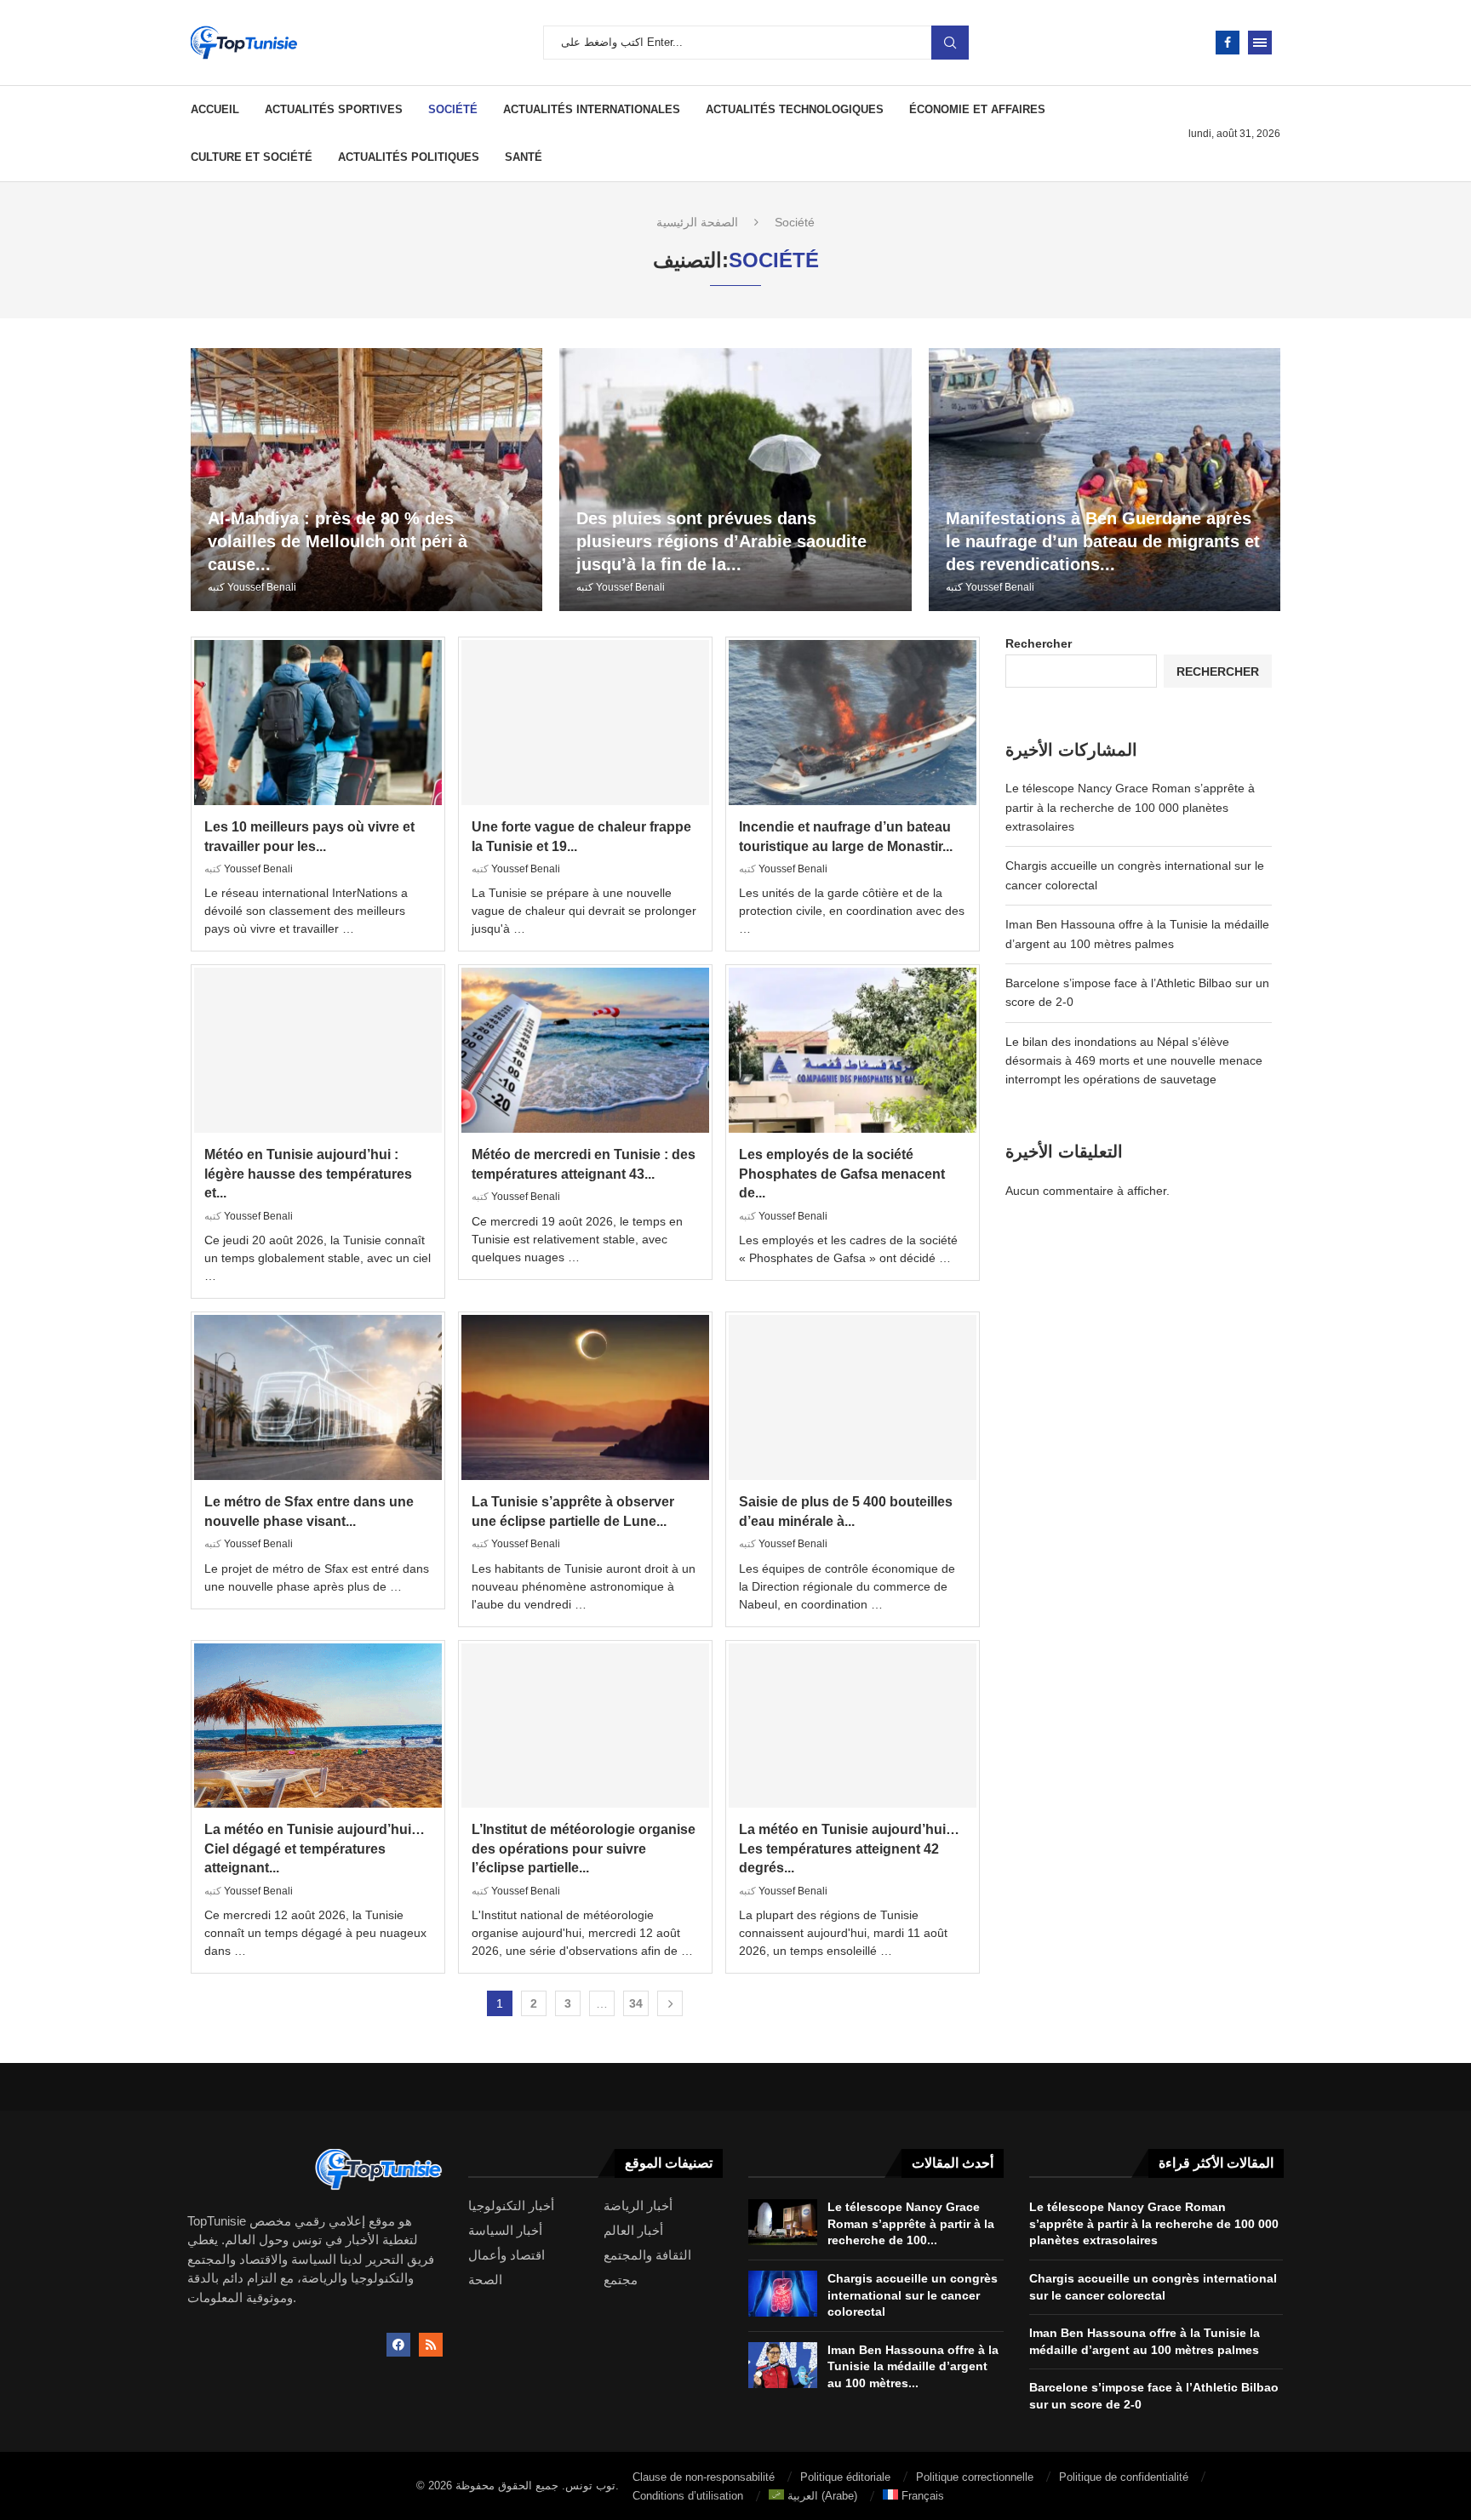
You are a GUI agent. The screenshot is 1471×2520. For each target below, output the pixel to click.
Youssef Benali (262, 587)
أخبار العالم (633, 2230)
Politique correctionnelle (975, 2477)
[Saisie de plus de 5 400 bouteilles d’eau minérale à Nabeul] (853, 1397)
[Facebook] (1228, 43)
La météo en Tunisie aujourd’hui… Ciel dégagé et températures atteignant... (315, 1849)
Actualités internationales (592, 109)
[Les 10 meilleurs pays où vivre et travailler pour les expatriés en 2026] (318, 723)
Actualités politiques (409, 157)
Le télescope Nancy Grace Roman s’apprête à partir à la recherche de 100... (911, 2223)
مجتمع (621, 2280)
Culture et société (252, 157)
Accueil (215, 109)
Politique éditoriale (845, 2477)
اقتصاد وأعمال (507, 2255)
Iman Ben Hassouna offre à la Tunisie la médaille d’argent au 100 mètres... (913, 2366)
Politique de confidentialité (1124, 2477)
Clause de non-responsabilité (704, 2477)
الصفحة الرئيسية (697, 222)
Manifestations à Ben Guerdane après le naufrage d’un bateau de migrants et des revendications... (1103, 541)
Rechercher (1039, 643)
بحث (950, 43)
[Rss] (431, 2345)
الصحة (485, 2280)
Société (453, 109)
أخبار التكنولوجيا (511, 2206)
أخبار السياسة (505, 2230)
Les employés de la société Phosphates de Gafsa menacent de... (842, 1174)
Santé (524, 157)
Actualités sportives (334, 109)
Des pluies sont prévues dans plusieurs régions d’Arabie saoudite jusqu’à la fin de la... (721, 541)
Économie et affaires (977, 109)
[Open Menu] (1260, 43)
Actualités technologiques (795, 109)
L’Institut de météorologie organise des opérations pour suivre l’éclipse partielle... (584, 1849)
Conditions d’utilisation (688, 2496)
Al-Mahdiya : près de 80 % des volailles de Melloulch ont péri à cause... (338, 541)
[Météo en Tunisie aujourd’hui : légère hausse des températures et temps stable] (318, 1050)
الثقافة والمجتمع (647, 2255)
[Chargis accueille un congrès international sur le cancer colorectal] (783, 2294)
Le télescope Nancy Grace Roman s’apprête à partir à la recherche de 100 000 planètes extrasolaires (1130, 807)
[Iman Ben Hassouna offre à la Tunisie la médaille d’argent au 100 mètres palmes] (783, 2365)
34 (636, 2003)
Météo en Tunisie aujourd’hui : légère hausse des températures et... (308, 1174)
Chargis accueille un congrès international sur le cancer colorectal (913, 2295)
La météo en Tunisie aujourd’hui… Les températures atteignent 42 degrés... (849, 1849)
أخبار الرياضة (638, 2206)
